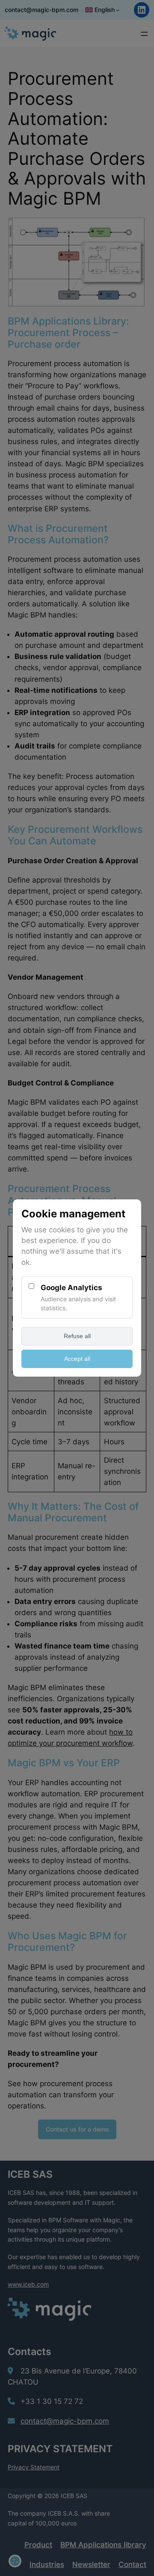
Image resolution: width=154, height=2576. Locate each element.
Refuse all (77, 1336)
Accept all (77, 1359)
